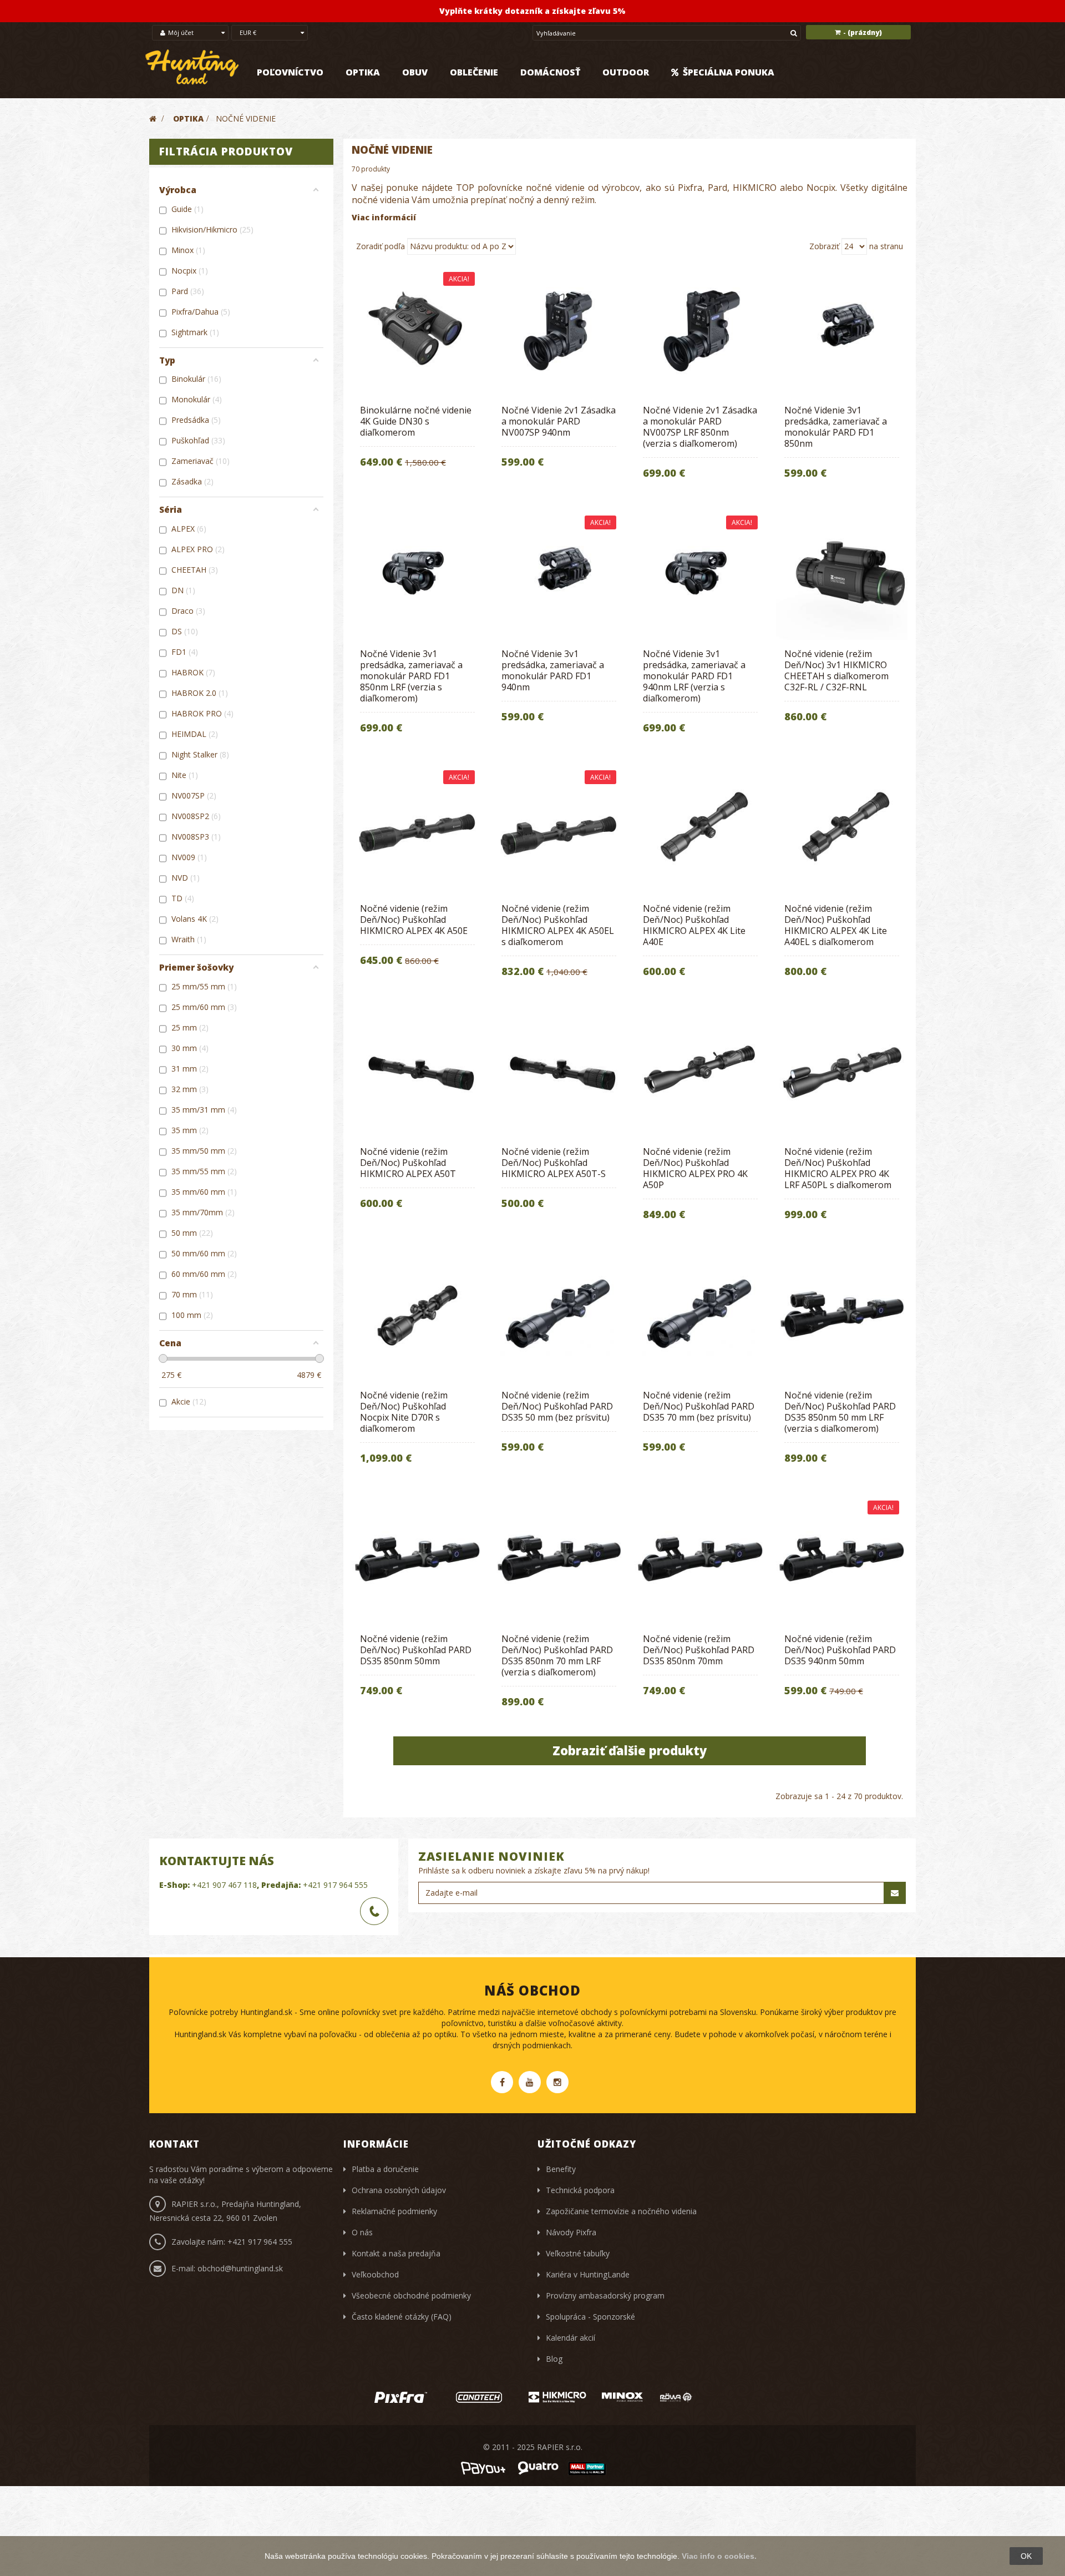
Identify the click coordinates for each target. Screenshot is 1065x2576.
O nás (362, 2232)
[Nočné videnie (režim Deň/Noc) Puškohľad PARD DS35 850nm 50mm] (417, 1559)
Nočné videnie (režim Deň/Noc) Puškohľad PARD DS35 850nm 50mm (416, 1650)
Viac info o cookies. (719, 2556)
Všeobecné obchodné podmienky (411, 2295)
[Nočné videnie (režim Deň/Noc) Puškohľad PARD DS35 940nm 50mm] (842, 1559)
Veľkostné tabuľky (578, 2253)
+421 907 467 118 (224, 1885)
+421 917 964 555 (335, 1885)
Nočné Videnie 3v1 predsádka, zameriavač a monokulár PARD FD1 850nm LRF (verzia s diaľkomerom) (411, 676)
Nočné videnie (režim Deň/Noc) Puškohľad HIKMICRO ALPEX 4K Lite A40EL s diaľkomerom (836, 925)
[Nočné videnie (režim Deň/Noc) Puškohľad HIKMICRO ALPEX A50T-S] (559, 1072)
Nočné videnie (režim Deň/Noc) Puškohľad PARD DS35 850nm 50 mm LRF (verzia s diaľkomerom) (840, 1412)
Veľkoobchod (375, 2274)
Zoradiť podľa (381, 246)
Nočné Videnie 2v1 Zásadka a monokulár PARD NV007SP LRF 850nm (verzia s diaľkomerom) (700, 427)
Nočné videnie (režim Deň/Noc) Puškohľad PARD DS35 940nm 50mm (840, 1650)
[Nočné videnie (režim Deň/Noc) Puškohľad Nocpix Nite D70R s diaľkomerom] (417, 1315)
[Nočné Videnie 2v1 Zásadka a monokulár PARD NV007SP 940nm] (559, 330)
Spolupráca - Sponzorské (590, 2317)
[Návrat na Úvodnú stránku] (153, 118)
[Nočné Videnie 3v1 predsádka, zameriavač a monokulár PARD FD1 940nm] (559, 574)
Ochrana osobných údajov (399, 2190)
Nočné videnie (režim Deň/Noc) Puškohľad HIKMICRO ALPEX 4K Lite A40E (694, 925)
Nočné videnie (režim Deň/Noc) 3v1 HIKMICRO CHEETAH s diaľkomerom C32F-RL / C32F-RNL (836, 670)
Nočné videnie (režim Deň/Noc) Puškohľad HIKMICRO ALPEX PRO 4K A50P (695, 1168)
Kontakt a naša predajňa (396, 2253)
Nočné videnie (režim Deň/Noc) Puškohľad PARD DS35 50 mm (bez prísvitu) (557, 1406)
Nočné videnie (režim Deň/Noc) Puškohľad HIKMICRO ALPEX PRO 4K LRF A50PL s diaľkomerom (838, 1168)
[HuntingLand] (192, 67)
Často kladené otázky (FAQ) (402, 2317)
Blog (554, 2359)
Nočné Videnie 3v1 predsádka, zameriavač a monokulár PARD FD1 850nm (836, 427)
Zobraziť (824, 246)
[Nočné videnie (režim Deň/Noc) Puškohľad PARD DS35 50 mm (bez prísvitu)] (559, 1315)
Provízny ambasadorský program (605, 2295)
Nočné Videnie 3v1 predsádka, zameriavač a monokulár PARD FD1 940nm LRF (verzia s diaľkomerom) (694, 676)
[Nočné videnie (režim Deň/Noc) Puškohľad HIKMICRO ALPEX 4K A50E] (417, 829)
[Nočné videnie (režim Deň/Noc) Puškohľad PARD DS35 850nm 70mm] (700, 1559)
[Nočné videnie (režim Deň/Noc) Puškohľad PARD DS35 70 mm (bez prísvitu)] (700, 1315)
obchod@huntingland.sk (240, 2268)
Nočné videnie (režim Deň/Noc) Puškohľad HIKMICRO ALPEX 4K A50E (414, 920)
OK (1026, 2556)
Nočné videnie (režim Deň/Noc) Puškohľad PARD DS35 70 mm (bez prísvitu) (699, 1406)
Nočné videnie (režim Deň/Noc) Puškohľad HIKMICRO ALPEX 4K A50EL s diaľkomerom (558, 925)
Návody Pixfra (571, 2232)
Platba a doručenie (385, 2169)
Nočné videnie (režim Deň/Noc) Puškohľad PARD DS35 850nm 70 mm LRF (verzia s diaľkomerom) (557, 1655)
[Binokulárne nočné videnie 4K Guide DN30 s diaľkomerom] (417, 330)
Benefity (561, 2169)
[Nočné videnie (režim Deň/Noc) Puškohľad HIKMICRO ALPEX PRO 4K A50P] (700, 1072)
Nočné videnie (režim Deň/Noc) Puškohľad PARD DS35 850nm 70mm (699, 1650)
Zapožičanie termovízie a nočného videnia (621, 2211)
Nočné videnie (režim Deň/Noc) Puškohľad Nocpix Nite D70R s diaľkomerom (404, 1412)
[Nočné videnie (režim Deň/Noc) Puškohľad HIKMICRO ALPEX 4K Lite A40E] (700, 829)
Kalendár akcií (570, 2338)
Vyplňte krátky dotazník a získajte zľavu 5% (532, 11)
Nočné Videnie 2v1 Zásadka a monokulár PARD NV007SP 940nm (559, 421)
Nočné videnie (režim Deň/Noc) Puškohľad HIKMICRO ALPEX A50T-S (554, 1163)
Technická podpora (580, 2190)
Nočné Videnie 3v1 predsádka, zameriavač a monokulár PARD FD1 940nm (553, 670)
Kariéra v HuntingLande (588, 2274)
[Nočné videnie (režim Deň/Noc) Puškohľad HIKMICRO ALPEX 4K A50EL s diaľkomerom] (559, 829)
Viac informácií (384, 217)
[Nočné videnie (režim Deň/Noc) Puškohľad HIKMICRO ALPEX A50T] (417, 1072)
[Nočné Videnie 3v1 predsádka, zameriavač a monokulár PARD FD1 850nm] (842, 330)
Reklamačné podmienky (394, 2211)
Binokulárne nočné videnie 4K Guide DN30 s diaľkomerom (416, 421)
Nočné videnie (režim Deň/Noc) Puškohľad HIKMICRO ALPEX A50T (408, 1163)
